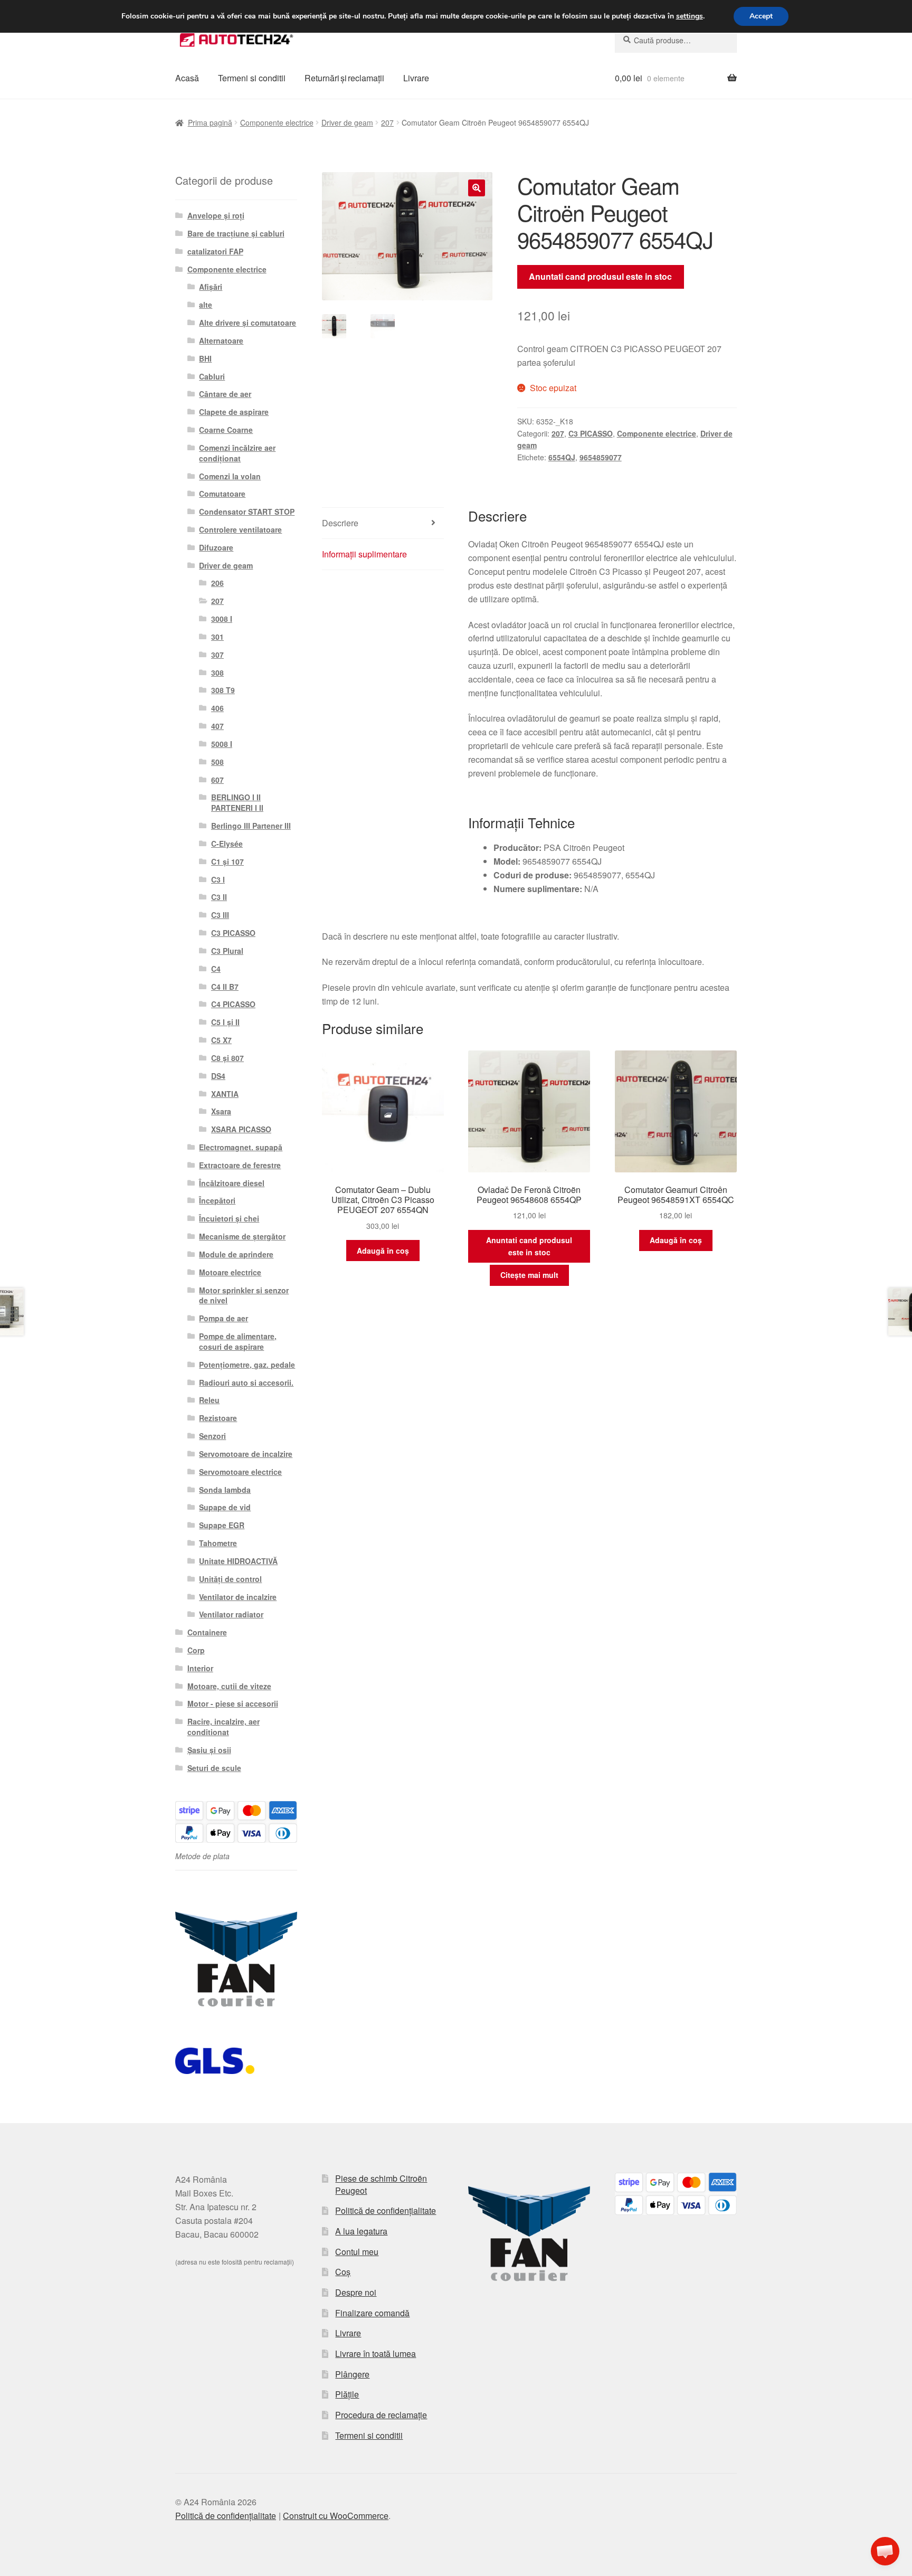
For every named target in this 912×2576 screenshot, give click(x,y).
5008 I (222, 744)
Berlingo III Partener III (251, 826)
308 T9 (223, 690)
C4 (216, 969)
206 (217, 583)
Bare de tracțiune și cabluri (236, 233)
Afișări (211, 287)
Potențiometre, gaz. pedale (247, 1365)
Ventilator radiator (231, 1614)
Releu (209, 1400)
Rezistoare (218, 1418)
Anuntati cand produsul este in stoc (600, 276)
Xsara (221, 1111)
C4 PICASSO (233, 1004)
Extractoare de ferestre (240, 1165)
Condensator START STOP (247, 512)
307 (217, 655)
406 (217, 708)
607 (217, 780)
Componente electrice (277, 122)
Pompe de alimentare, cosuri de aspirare (238, 1341)
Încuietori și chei (229, 1218)
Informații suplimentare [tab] (364, 554)
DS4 (218, 1076)
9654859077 (601, 457)
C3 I (218, 879)
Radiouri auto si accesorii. (246, 1382)
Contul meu (357, 2252)
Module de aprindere (236, 1254)
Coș (343, 2272)
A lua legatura (361, 2231)
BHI (205, 358)
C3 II (219, 897)
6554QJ (562, 457)
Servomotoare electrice (240, 1472)
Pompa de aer (224, 1318)
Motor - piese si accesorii (233, 1703)
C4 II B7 (225, 987)
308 (217, 673)
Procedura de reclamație (381, 2415)
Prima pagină (210, 122)
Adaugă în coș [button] (383, 1251)
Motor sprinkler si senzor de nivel (244, 1295)
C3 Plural (227, 951)
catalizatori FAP (215, 251)
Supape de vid (225, 1507)
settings (690, 16)
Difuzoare (216, 547)
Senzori (212, 1436)
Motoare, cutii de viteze (229, 1686)
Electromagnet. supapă (241, 1147)
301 (217, 637)
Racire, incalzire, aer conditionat (224, 1727)
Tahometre (218, 1543)
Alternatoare (221, 340)
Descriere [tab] (340, 523)
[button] (477, 188)
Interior (200, 1668)
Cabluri (212, 376)
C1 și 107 (227, 861)
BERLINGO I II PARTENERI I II (237, 802)
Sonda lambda (225, 1490)
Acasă (187, 78)
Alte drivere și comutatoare (248, 323)
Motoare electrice (230, 1272)
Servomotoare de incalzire (246, 1454)
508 (217, 762)
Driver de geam (347, 122)
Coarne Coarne (226, 430)
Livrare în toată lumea (376, 2354)
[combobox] (676, 40)
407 (217, 726)
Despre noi (356, 2292)
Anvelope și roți (216, 215)
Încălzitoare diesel (232, 1183)
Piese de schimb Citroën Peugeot (381, 2184)
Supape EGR (222, 1525)
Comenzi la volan (230, 476)
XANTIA (225, 1094)
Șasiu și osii (209, 1750)
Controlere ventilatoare (240, 529)
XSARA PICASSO (241, 1129)
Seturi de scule (214, 1768)
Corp (196, 1650)
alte (206, 305)
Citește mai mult (529, 1275)
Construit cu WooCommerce (336, 2516)
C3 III (220, 915)
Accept (761, 16)
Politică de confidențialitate (386, 2210)
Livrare (416, 78)
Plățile (347, 2394)
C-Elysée (227, 844)
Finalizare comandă (372, 2313)
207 (387, 122)
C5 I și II (225, 1022)
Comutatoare (222, 494)
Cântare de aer (225, 394)
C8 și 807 (227, 1058)
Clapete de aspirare (234, 412)
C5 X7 (221, 1040)
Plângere (352, 2374)
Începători (217, 1200)
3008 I (222, 619)
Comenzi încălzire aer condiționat (237, 453)
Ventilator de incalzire (238, 1597)
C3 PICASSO (591, 433)
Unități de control (230, 1579)
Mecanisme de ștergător (242, 1236)
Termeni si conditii (252, 78)
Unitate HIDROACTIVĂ (238, 1561)
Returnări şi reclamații (344, 78)
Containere (207, 1632)
